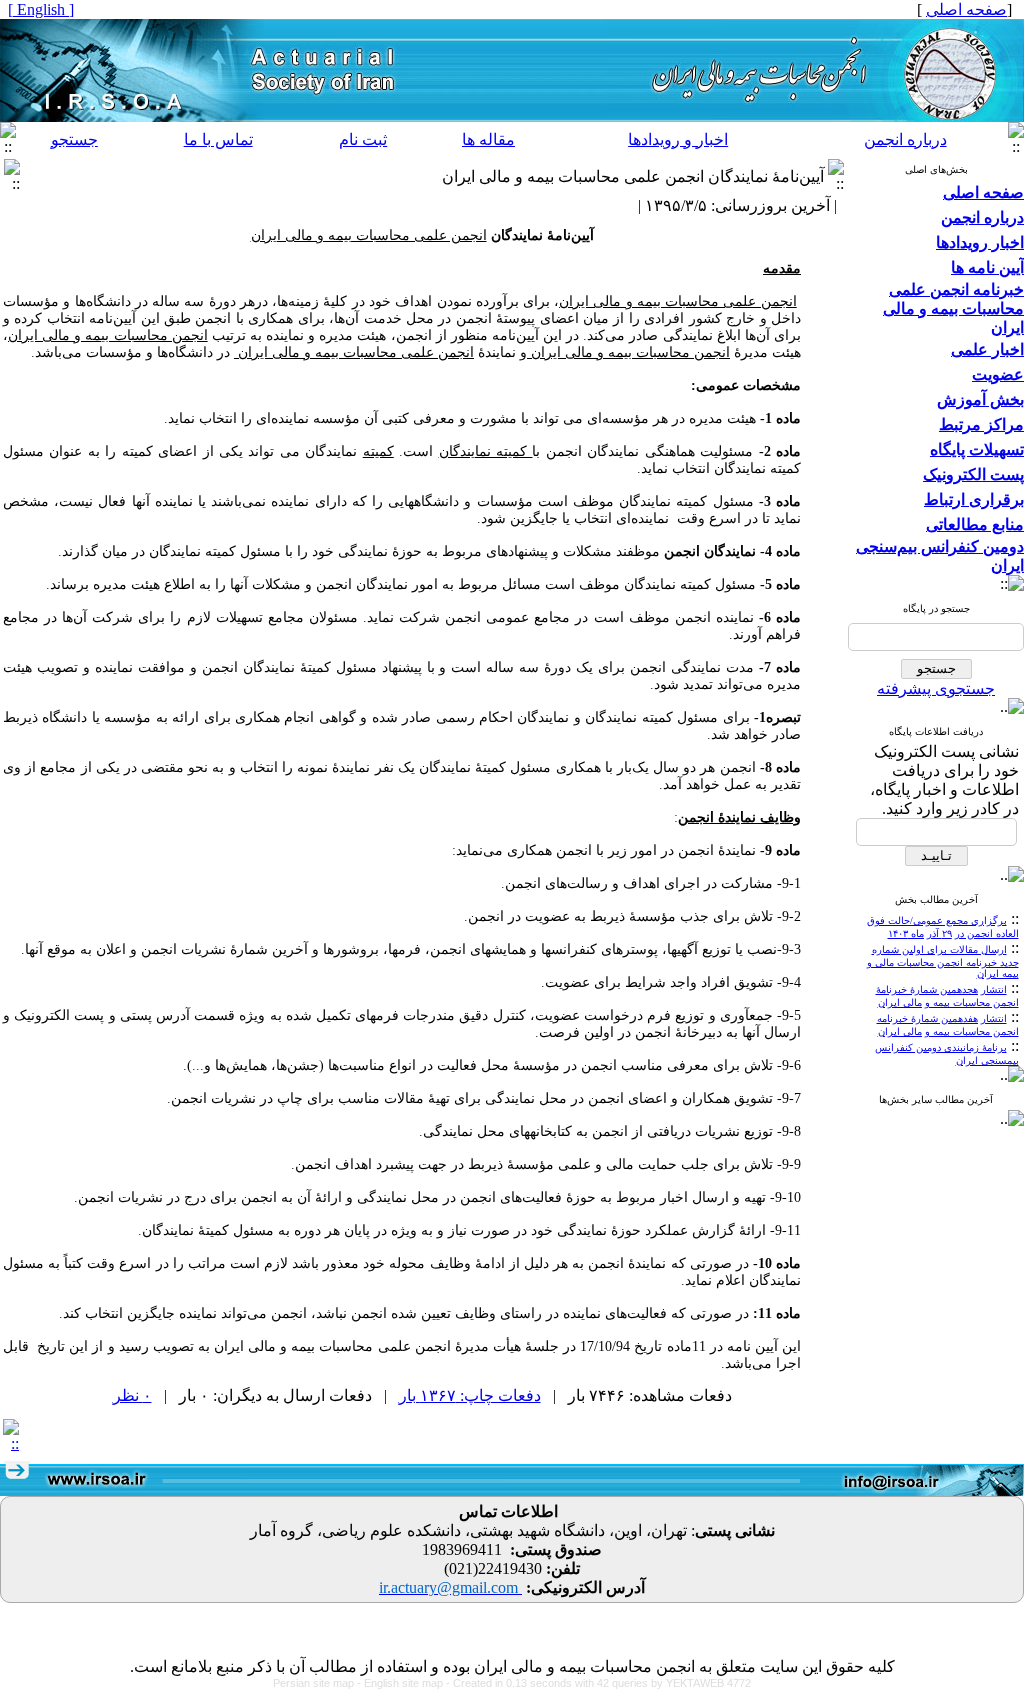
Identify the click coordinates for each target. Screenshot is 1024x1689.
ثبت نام (363, 139)
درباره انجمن (905, 139)
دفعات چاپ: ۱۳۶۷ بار (470, 1395)
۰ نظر (132, 1395)
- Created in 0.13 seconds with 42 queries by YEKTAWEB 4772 (598, 1683)
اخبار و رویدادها (678, 139)
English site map (405, 1683)
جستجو (74, 139)
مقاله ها (488, 139)
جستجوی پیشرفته (936, 688)
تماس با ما (218, 139)
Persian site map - (318, 1683)
